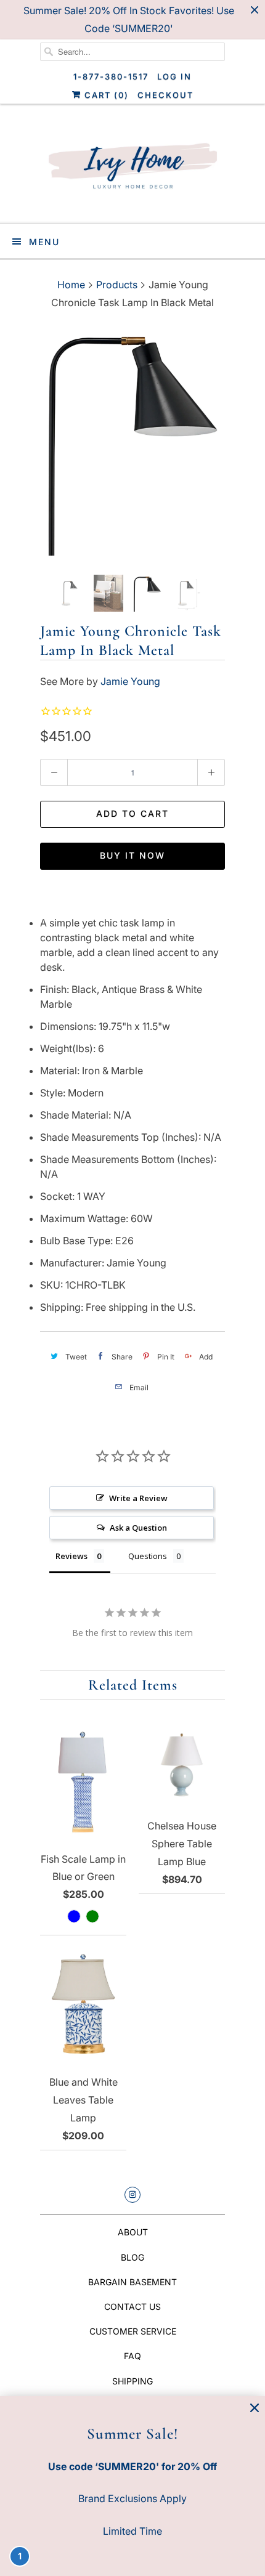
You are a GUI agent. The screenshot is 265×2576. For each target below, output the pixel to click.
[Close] (255, 2408)
